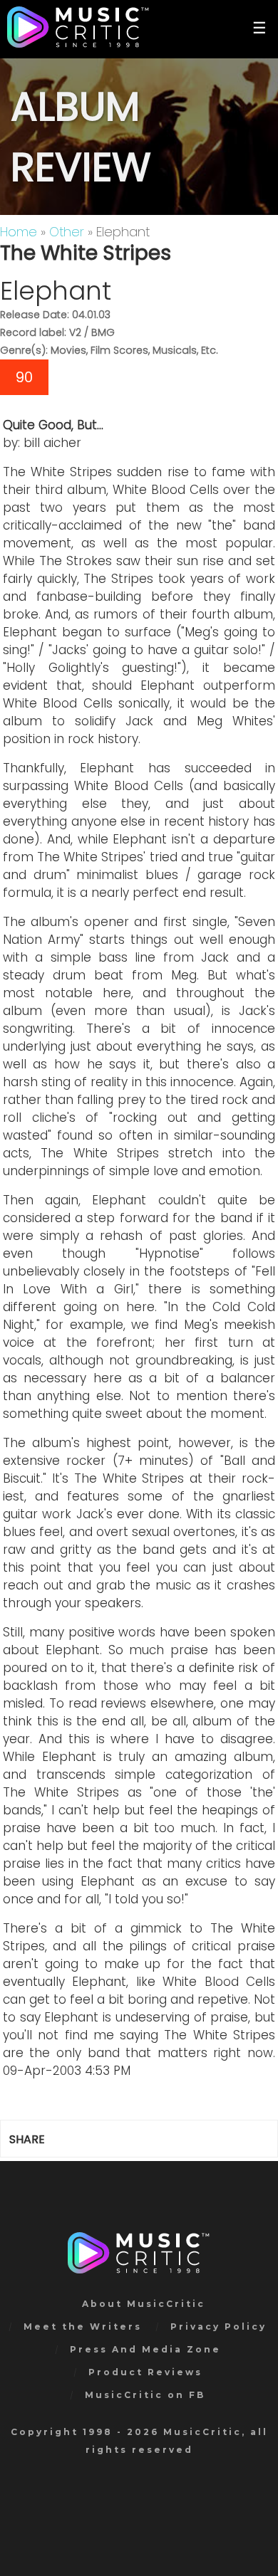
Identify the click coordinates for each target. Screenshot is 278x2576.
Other (67, 232)
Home (19, 232)
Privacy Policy (218, 2327)
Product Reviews (145, 2372)
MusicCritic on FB (145, 2395)
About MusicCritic (144, 2304)
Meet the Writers (83, 2327)
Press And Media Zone (145, 2349)
